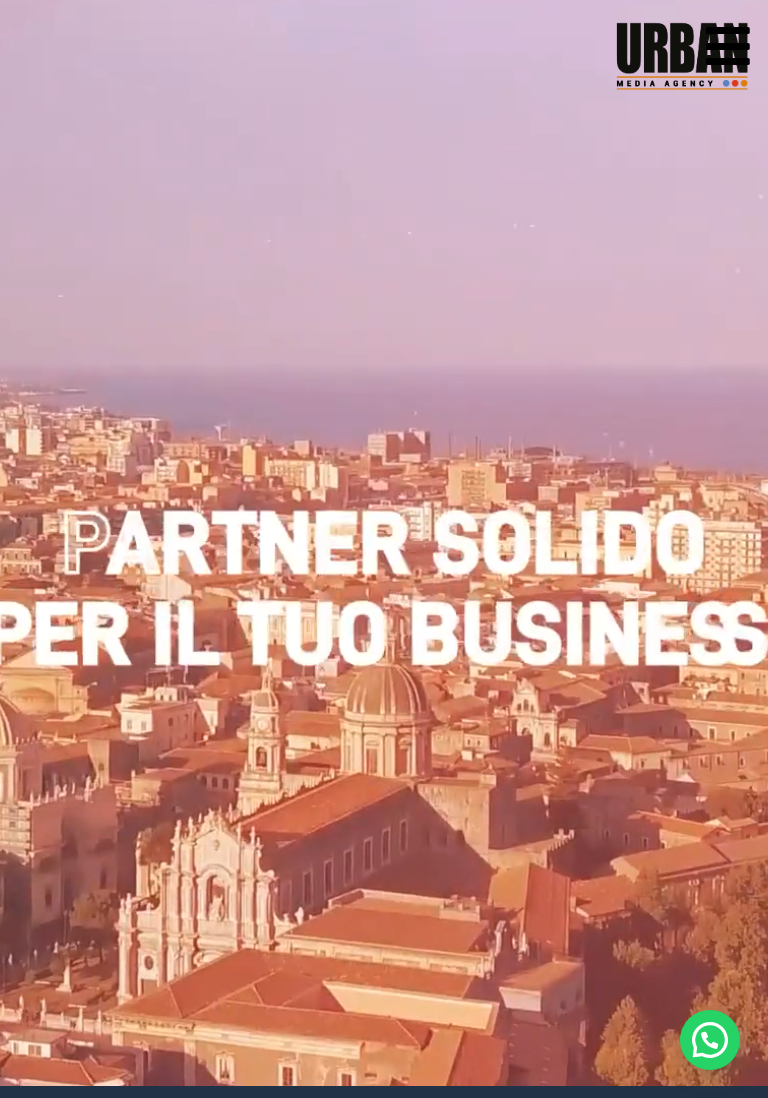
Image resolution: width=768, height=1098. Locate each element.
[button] (710, 1040)
